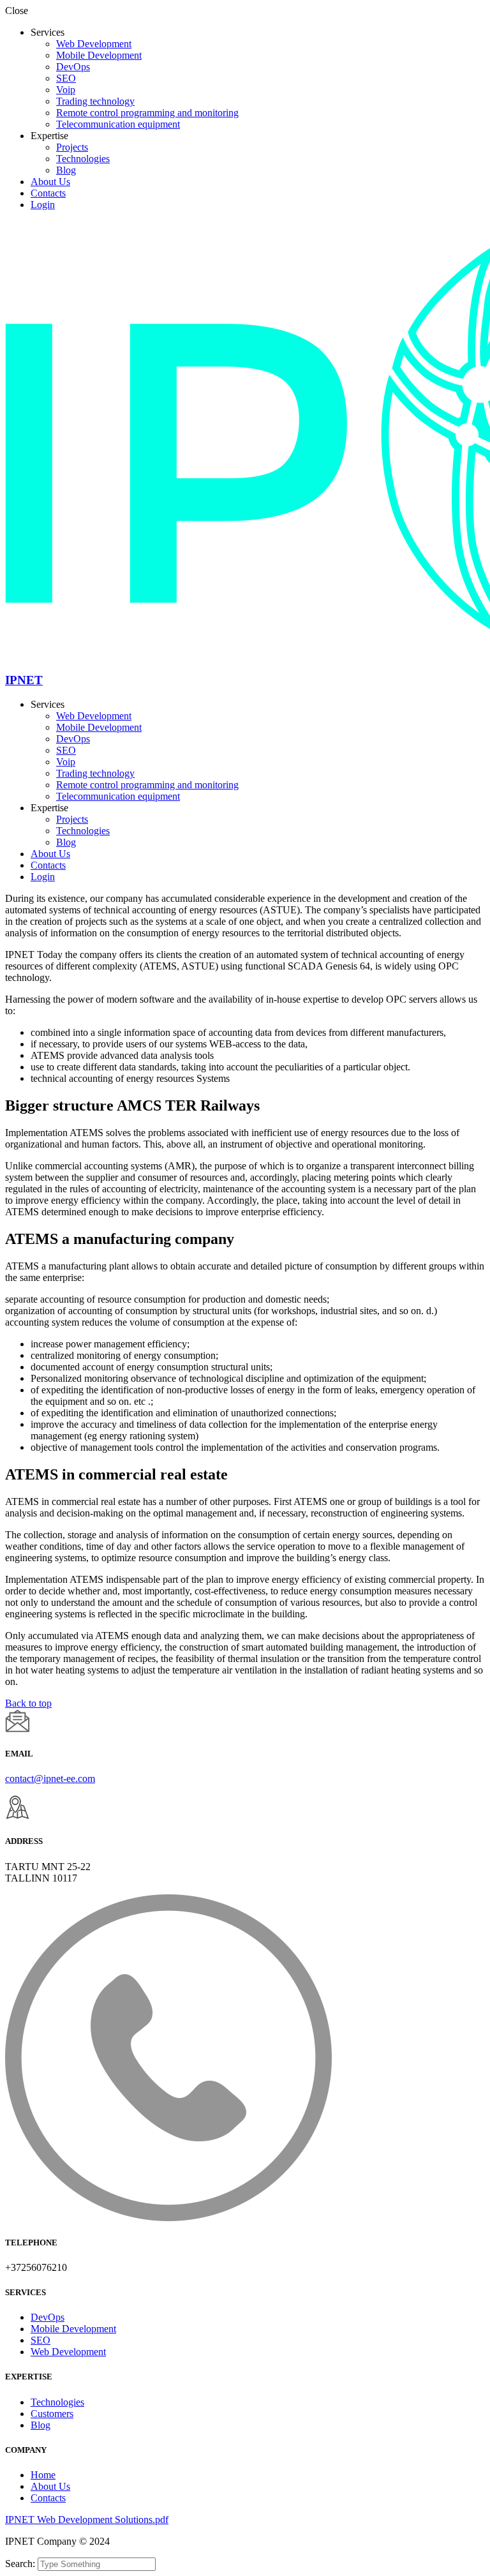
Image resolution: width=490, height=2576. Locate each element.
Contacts (48, 193)
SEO (66, 78)
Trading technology (95, 101)
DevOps (73, 67)
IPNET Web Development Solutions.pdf (87, 2520)
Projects (72, 147)
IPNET (24, 680)
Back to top (28, 1703)
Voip (66, 90)
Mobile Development (99, 55)
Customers (52, 2414)
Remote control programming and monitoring (147, 113)
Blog (66, 170)
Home (43, 2475)
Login (43, 205)
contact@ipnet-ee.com (50, 1778)
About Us (50, 182)
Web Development (94, 44)
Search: (21, 2564)
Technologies (83, 159)
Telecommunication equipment (118, 124)
